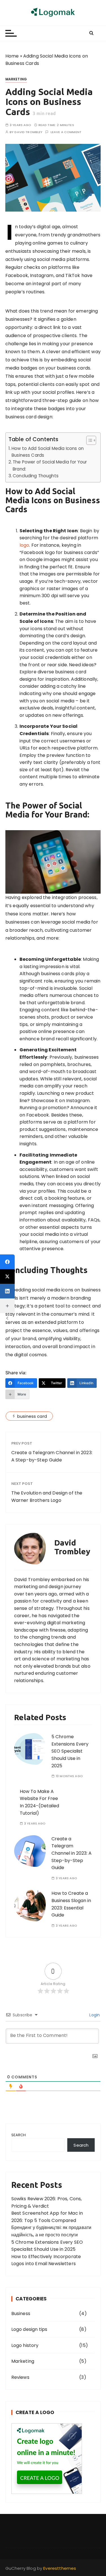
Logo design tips (29, 2329)
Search (19, 2135)
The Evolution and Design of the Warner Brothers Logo (47, 1497)
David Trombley (28, 132)
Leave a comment (66, 132)
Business (21, 2314)
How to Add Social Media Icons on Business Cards (48, 452)
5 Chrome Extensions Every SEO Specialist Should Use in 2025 (70, 1751)
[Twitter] (7, 1276)
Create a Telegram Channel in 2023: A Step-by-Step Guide (52, 1456)
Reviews (20, 2377)
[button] (88, 440)
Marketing (16, 79)
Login (94, 2015)
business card (32, 1416)
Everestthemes (60, 2568)
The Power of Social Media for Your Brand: (50, 465)
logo (24, 545)
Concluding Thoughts (36, 476)
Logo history (25, 2345)
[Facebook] (7, 1262)
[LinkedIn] (7, 1291)
